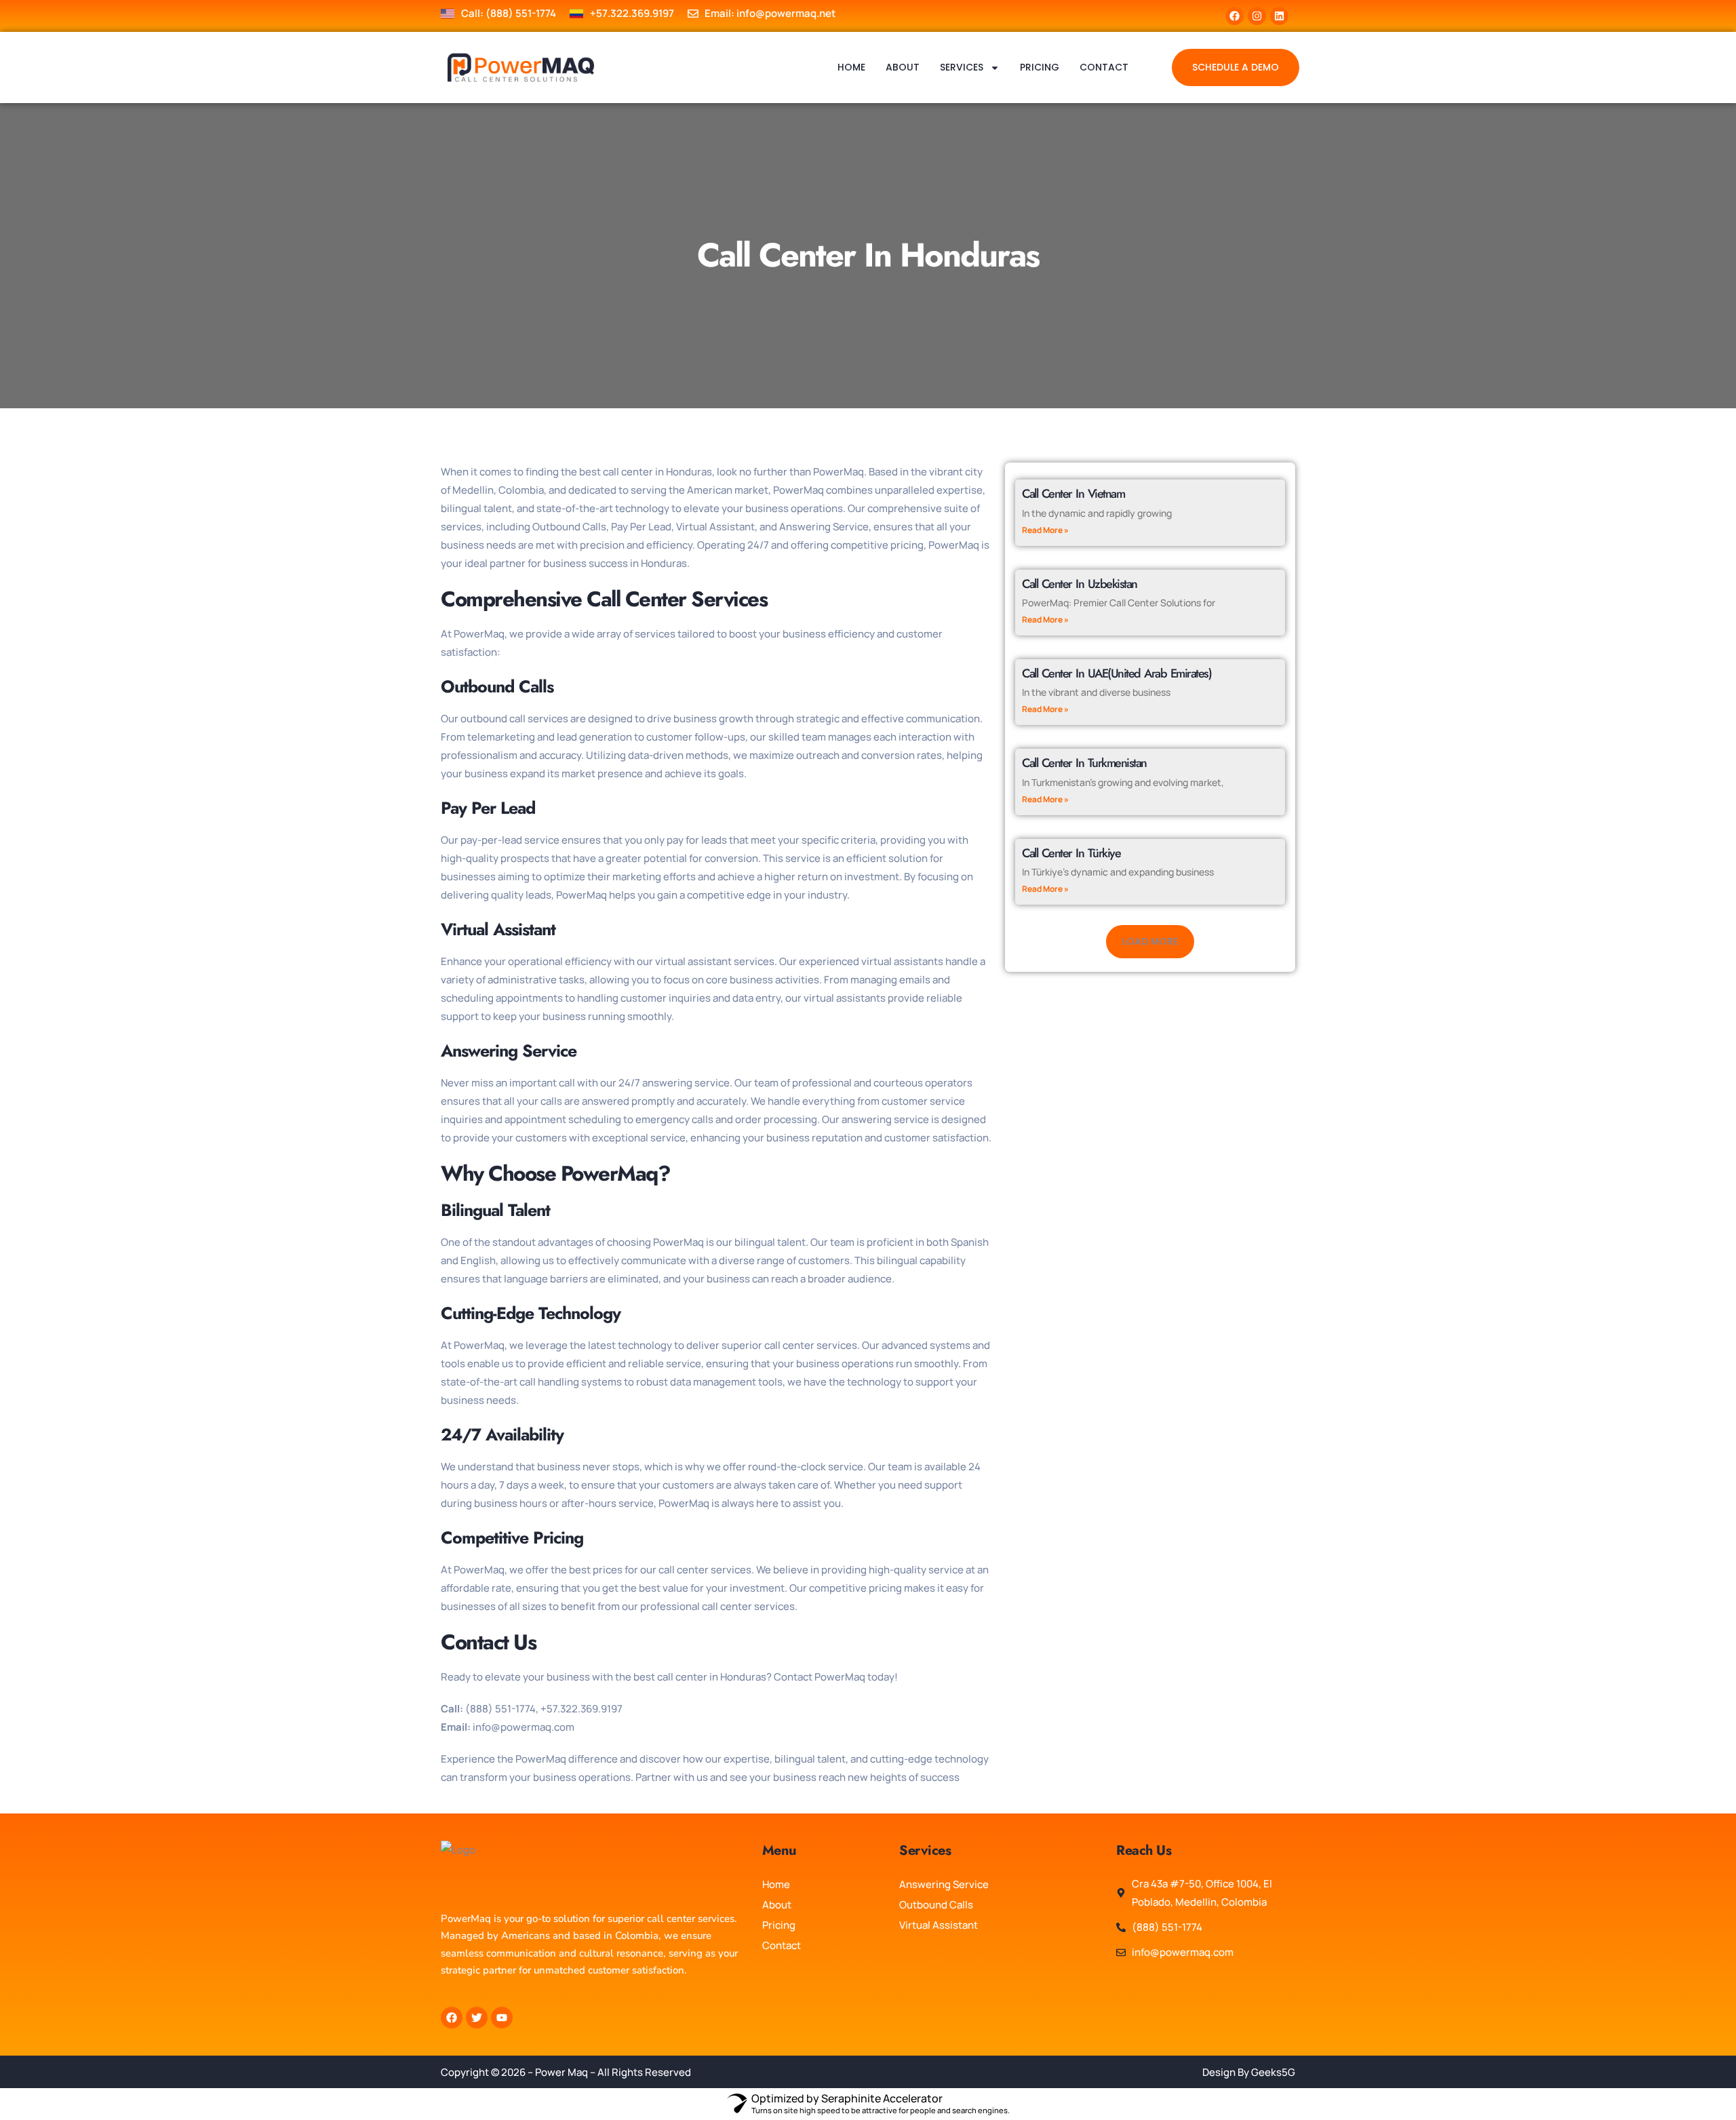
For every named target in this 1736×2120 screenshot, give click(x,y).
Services (962, 67)
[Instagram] (1257, 16)
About (903, 67)
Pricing (1040, 67)
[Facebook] (1235, 16)
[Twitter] (477, 2018)
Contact (1104, 67)
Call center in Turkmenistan (1084, 763)
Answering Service (944, 1884)
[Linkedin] (1279, 16)
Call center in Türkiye (1071, 853)
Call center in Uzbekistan (1080, 584)
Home (851, 67)
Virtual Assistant (939, 1925)
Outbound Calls (936, 1905)
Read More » (1045, 530)
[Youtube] (502, 2018)
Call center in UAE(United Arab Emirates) (1117, 673)
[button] (1150, 942)
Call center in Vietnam (1073, 494)
